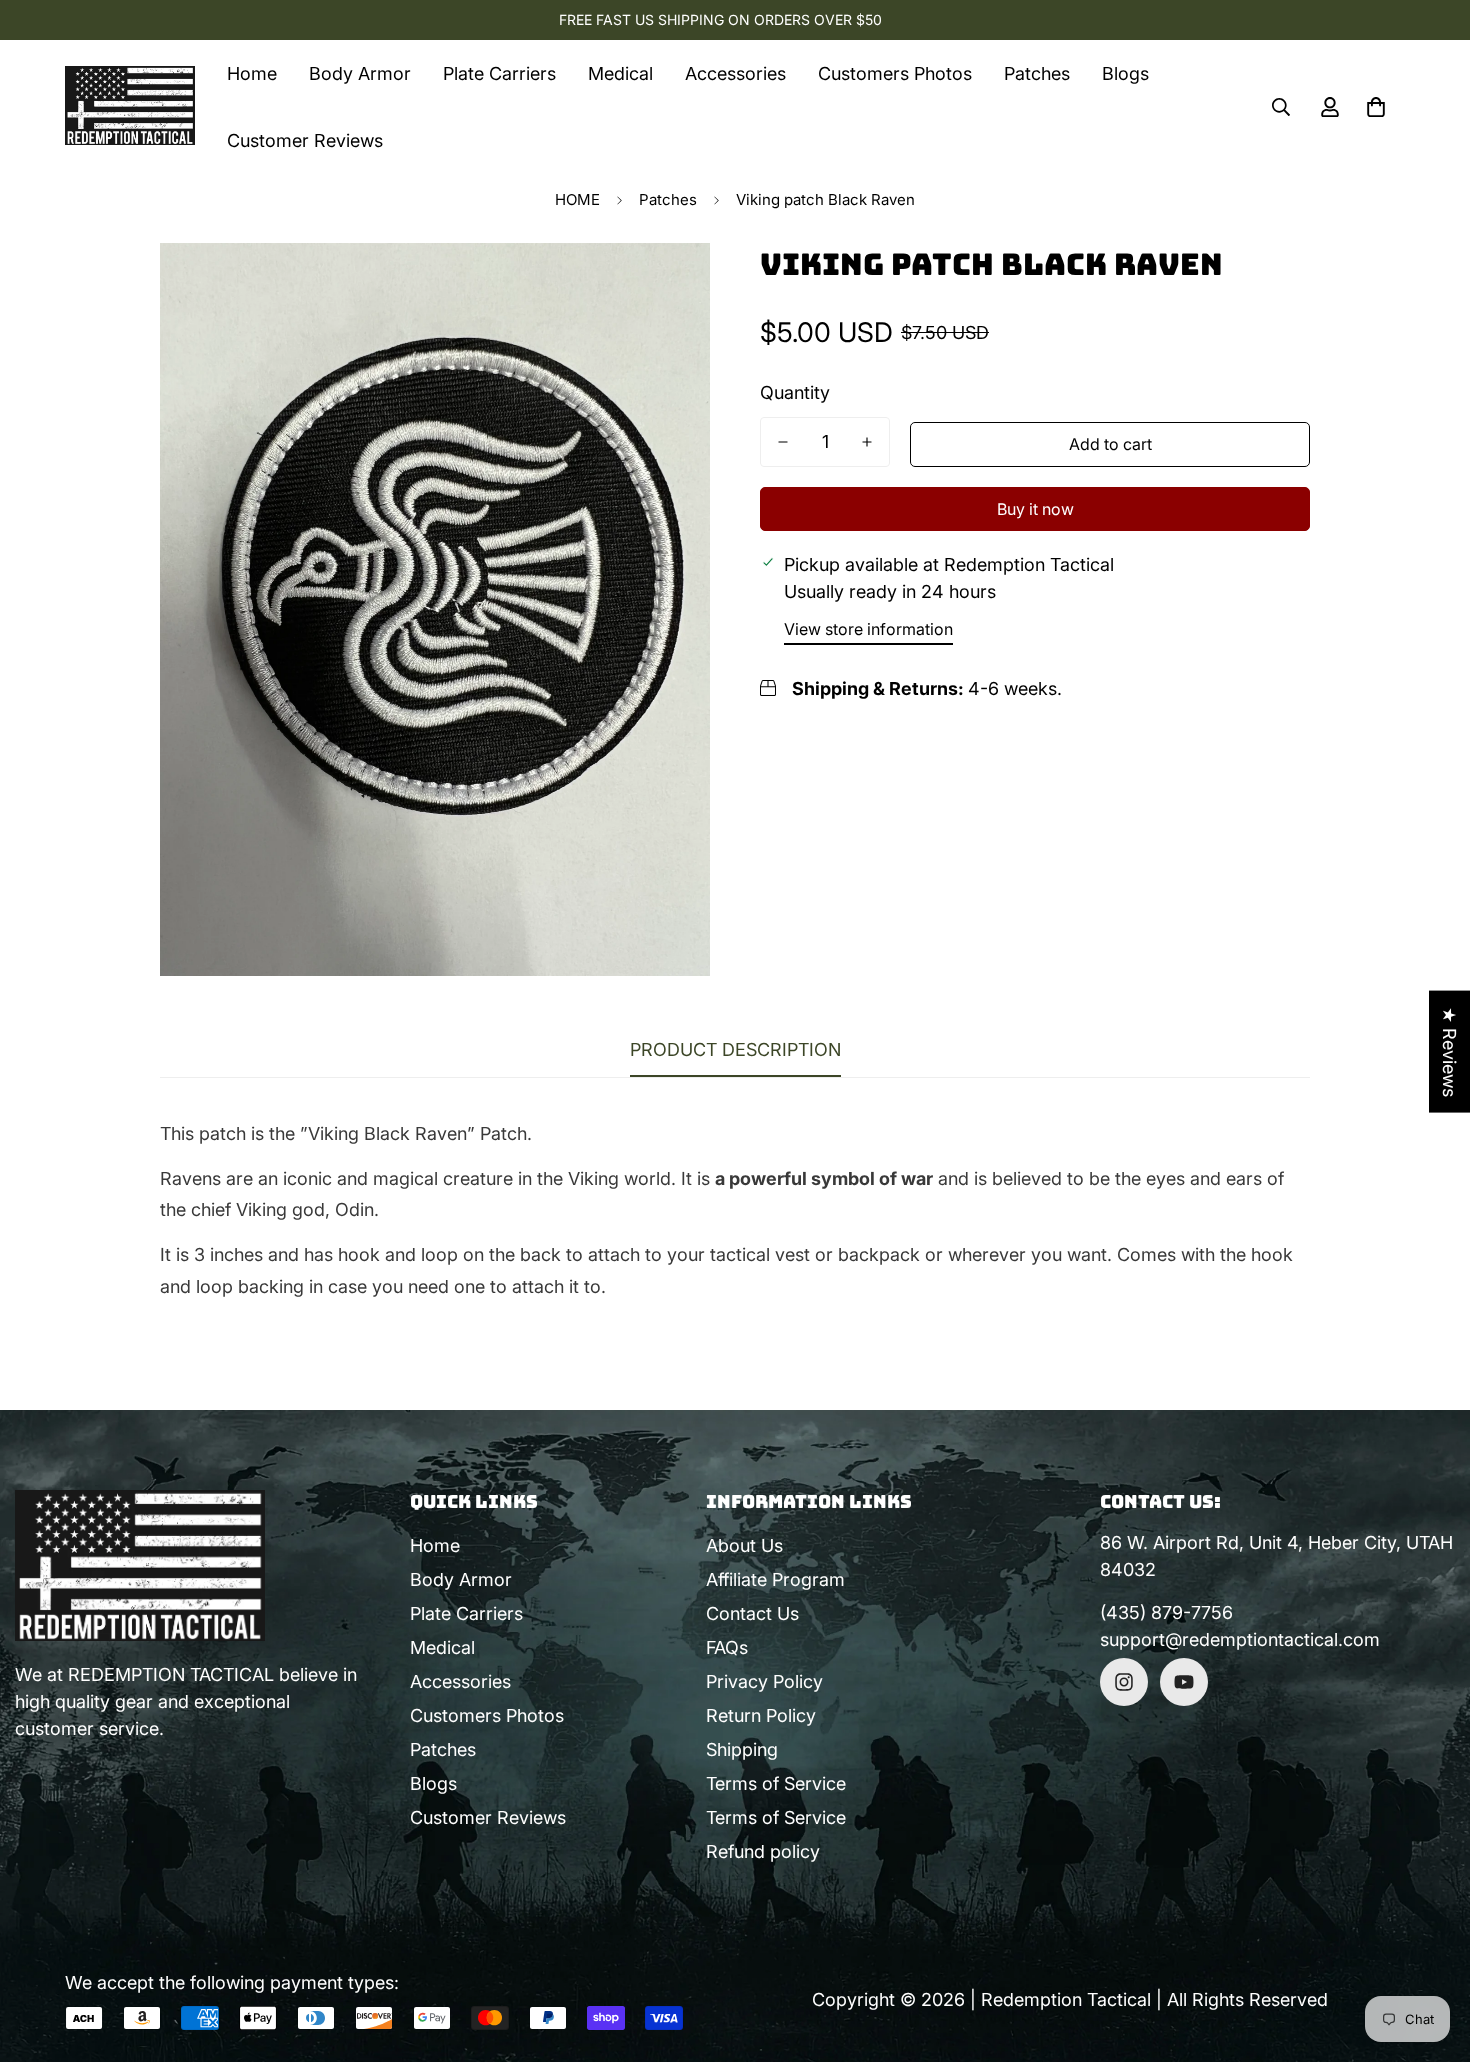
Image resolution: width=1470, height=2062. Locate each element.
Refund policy (763, 1851)
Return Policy (761, 1715)
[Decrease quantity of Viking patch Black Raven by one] (783, 442)
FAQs (727, 1647)
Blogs (1125, 73)
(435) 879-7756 (1166, 1612)
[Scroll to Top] (1431, 1953)
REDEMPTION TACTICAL (171, 1674)
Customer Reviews (305, 140)
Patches (1037, 73)
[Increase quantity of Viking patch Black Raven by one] (867, 442)
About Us (744, 1545)
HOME (577, 199)
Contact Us (752, 1613)
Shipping (742, 1749)
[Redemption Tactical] (130, 107)
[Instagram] (1124, 1682)
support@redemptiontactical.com (1240, 1639)
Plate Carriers (499, 73)
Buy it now (1035, 509)
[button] (1376, 107)
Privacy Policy (764, 1681)
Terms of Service (776, 1783)
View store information (868, 629)
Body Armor (360, 73)
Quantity (795, 392)
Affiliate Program (775, 1579)
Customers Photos (895, 73)
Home (252, 73)
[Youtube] (1184, 1682)
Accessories (735, 73)
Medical (620, 73)
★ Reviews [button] (1449, 1052)
